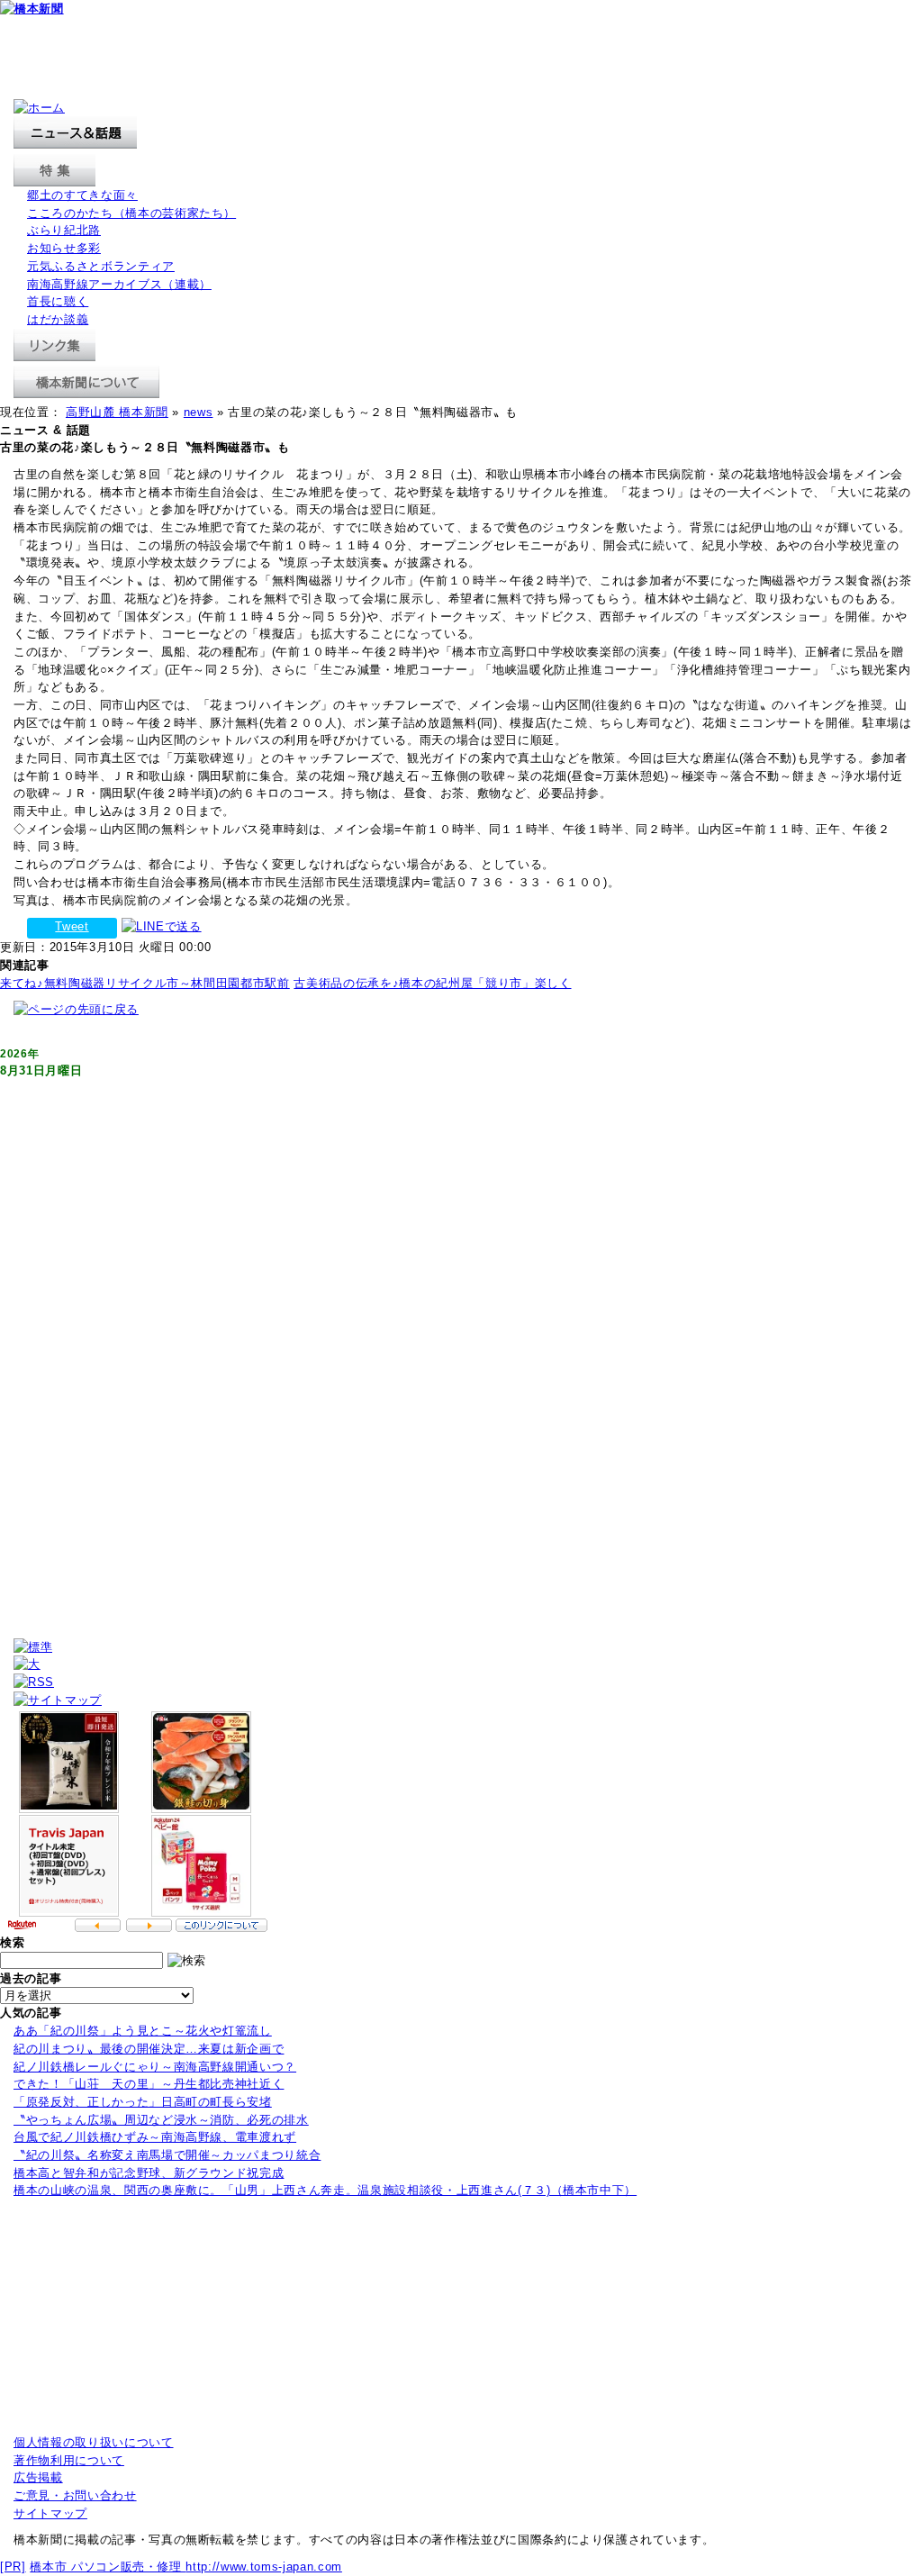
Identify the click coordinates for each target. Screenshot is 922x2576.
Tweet (72, 926)
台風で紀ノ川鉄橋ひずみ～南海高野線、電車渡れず (155, 2137)
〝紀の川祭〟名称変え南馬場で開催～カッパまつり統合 (167, 2155)
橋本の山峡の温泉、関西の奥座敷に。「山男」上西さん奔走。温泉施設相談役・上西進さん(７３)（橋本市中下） (325, 2190)
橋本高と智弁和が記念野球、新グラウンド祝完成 (149, 2173)
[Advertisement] (328, 59)
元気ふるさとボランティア (101, 266)
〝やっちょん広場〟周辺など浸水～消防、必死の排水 (161, 2120)
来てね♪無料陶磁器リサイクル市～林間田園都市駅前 (145, 983)
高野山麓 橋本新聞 (117, 412)
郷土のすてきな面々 (82, 195)
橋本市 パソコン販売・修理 (108, 2567)
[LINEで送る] (162, 926)
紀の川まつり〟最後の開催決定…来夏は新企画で (149, 2049)
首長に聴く (58, 301)
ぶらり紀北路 (64, 230)
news (199, 412)
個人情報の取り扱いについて (94, 2442)
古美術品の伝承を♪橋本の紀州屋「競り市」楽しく (432, 983)
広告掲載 (38, 2477)
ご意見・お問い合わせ (75, 2495)
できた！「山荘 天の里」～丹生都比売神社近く (149, 2084)
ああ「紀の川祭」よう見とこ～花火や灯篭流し (143, 2031)
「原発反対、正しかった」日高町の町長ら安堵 (143, 2102)
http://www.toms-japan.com (263, 2567)
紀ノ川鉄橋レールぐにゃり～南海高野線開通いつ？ (155, 2067)
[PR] (13, 2567)
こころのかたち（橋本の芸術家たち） (131, 213)
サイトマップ (50, 2513)
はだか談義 (58, 319)
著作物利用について (69, 2460)
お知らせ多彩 (64, 248)
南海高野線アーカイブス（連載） (119, 284)
